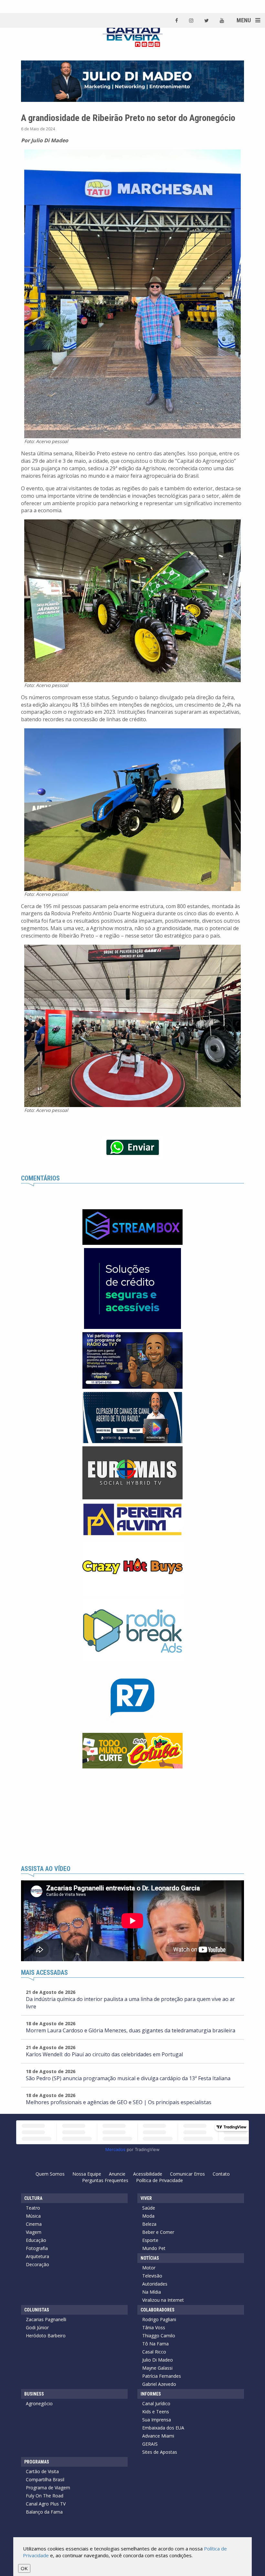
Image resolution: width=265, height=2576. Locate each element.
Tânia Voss (154, 2327)
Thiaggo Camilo (159, 2336)
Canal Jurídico (156, 2403)
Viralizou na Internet (163, 2300)
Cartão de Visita (42, 2471)
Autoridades (155, 2284)
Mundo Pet (154, 2248)
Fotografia (37, 2248)
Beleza (149, 2224)
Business (34, 2394)
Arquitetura (37, 2256)
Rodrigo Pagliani (159, 2319)
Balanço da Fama (44, 2512)
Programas (37, 2462)
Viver (146, 2198)
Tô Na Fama (155, 2344)
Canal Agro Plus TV (46, 2504)
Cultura (33, 2198)
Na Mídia (152, 2292)
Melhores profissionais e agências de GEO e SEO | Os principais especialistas (119, 2102)
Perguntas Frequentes (105, 2180)
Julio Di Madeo (158, 2360)
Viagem (34, 2232)
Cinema (34, 2224)
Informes (151, 2394)
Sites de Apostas (160, 2452)
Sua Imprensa (157, 2420)
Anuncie (117, 2174)
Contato (221, 2174)
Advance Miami (158, 2436)
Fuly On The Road (45, 2496)
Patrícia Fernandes (162, 2376)
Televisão (152, 2276)
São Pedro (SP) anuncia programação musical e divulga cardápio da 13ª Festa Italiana (128, 2078)
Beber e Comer (158, 2232)
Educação (36, 2240)
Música (33, 2216)
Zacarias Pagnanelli (46, 2319)
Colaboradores (158, 2310)
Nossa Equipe (87, 2174)
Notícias (150, 2258)
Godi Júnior (37, 2327)
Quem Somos (50, 2174)
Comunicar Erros (187, 2174)
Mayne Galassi (157, 2368)
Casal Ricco (154, 2352)
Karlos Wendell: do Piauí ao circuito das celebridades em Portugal (104, 2054)
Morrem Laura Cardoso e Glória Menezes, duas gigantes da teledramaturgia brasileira (131, 2030)
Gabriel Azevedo (159, 2384)
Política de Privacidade (159, 2180)
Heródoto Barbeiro (46, 2336)
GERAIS (150, 2444)
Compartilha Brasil (45, 2479)
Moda (148, 2216)
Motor (149, 2268)
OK (24, 2568)
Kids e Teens (156, 2412)
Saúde (149, 2208)
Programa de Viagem (48, 2488)
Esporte (150, 2240)
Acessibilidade (148, 2174)
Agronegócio (39, 2403)
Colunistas (37, 2310)
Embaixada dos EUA (163, 2428)
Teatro (33, 2208)
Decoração (37, 2264)
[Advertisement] (132, 1817)
